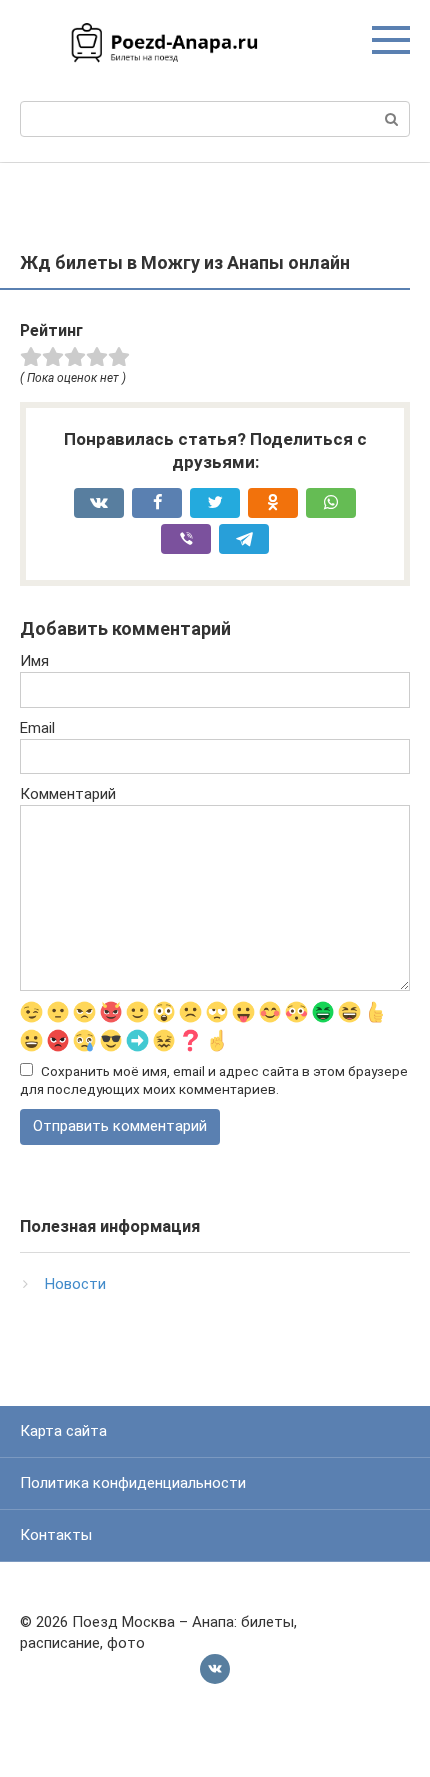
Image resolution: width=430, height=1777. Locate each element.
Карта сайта (63, 1431)
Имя (34, 661)
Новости (75, 1284)
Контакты (56, 1535)
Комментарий (68, 794)
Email (37, 728)
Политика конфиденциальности (133, 1483)
